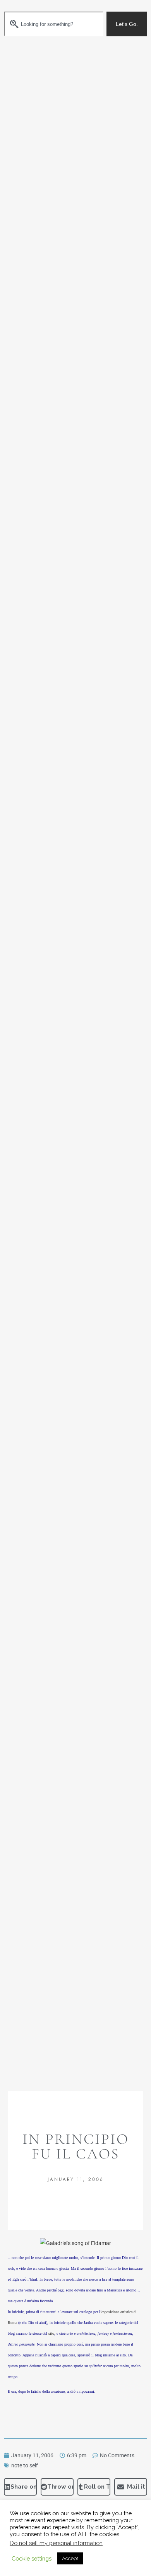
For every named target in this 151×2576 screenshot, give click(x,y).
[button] (20, 2487)
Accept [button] (70, 2558)
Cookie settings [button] (32, 2558)
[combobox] (54, 24)
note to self (25, 2465)
